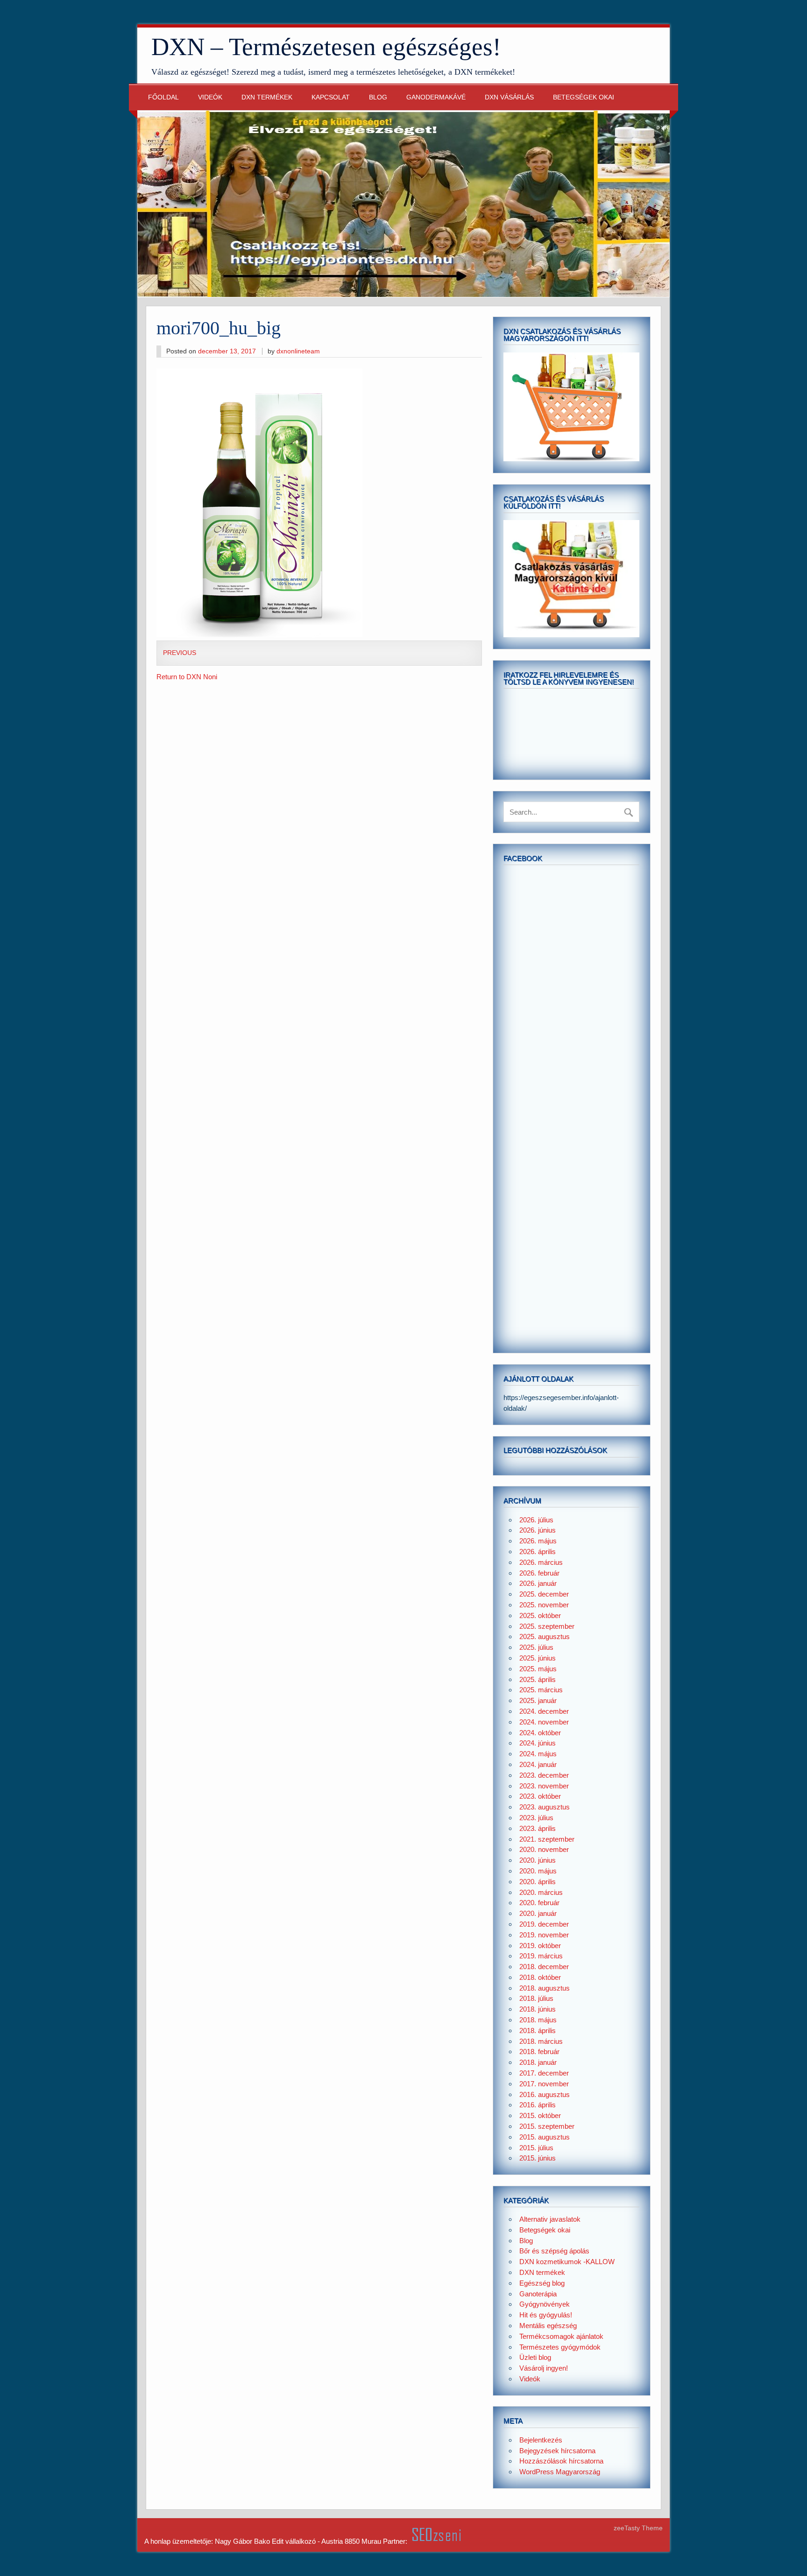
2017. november (544, 2084)
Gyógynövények (545, 2304)
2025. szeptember (547, 1626)
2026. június (538, 1530)
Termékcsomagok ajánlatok (561, 2336)
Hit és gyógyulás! (546, 2315)
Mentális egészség (548, 2326)
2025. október (540, 1615)
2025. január (538, 1700)
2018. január (538, 2062)
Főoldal (163, 97)
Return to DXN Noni (187, 677)
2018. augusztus (545, 1988)
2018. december (544, 1967)
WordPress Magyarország (560, 2472)
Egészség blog (542, 2283)
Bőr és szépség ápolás (554, 2251)
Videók (210, 97)
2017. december (544, 2073)
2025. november (544, 1605)
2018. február (539, 2052)
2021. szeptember (547, 1839)
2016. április (538, 2105)
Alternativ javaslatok (550, 2219)
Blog (378, 97)
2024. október (540, 1733)
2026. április (538, 1552)
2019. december (544, 1924)
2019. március (541, 1956)
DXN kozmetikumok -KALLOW (567, 2262)
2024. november (544, 1722)
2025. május (538, 1669)
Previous (180, 653)
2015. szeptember (547, 2126)
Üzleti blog (535, 2357)
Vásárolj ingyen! (544, 2368)
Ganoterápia (538, 2294)
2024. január (538, 1764)
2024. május (538, 1754)
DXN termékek (267, 97)
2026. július (536, 1520)
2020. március (541, 1892)
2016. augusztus (545, 2094)
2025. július (536, 1647)
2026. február (539, 1573)
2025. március (541, 1690)
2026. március (541, 1562)
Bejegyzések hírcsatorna (557, 2451)
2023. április (538, 1828)
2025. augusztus (545, 1636)
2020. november (544, 1849)
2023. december (544, 1775)
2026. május (538, 1541)
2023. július (536, 1818)
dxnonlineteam (298, 351)
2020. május (538, 1871)
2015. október (540, 2115)
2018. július (536, 1998)
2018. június (538, 2009)
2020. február (539, 1903)
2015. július (536, 2148)
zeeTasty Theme (638, 2528)
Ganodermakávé (436, 97)
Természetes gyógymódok (560, 2347)
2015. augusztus (545, 2137)
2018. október (540, 1977)
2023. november (544, 1786)
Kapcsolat (331, 97)
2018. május (538, 2020)
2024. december (544, 1711)
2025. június (538, 1658)
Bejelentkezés (541, 2440)
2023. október (540, 1796)
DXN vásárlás (509, 97)
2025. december (544, 1594)
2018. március (541, 2041)
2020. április (538, 1882)
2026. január (538, 1583)
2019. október (540, 1946)
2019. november (544, 1935)
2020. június (538, 1860)
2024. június (538, 1743)
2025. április (538, 1679)
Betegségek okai (584, 97)
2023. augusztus (545, 1807)
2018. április (538, 2031)
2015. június (538, 2158)
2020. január (538, 1913)
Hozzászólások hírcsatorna (561, 2461)
